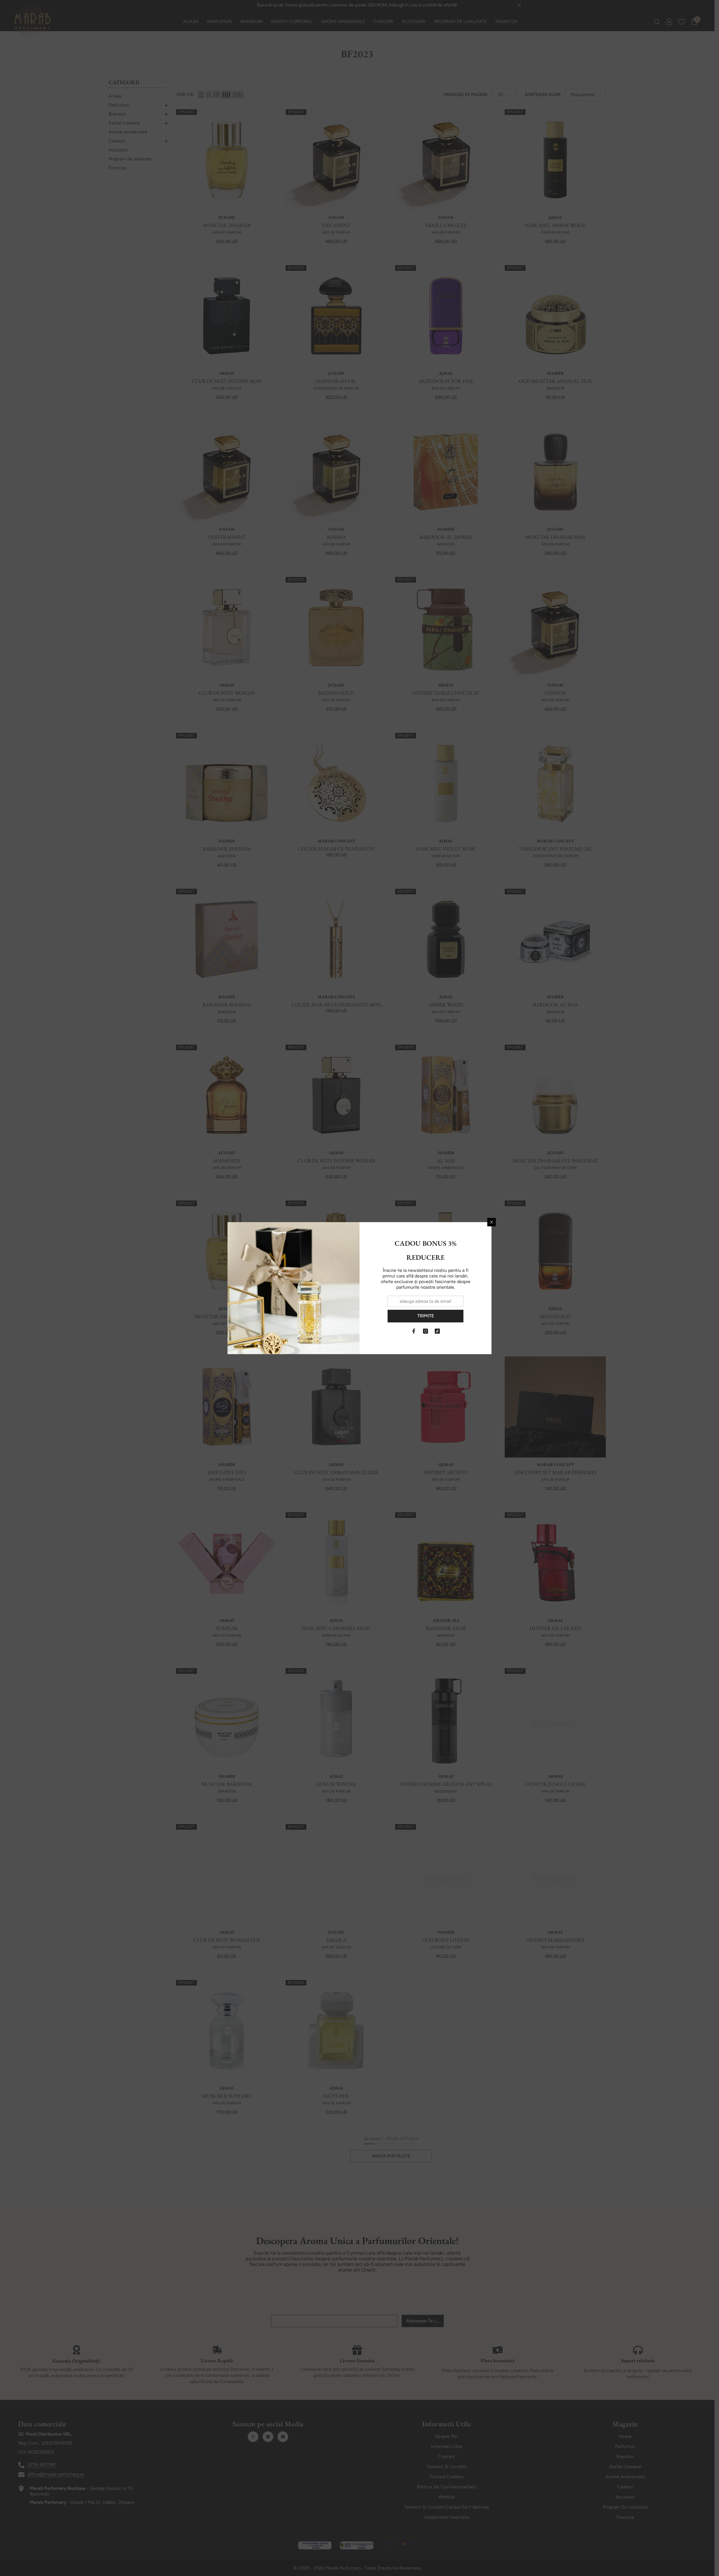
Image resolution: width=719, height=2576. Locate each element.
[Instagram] (426, 1331)
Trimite (426, 1316)
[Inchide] (492, 1222)
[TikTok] (437, 1331)
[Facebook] (414, 1331)
